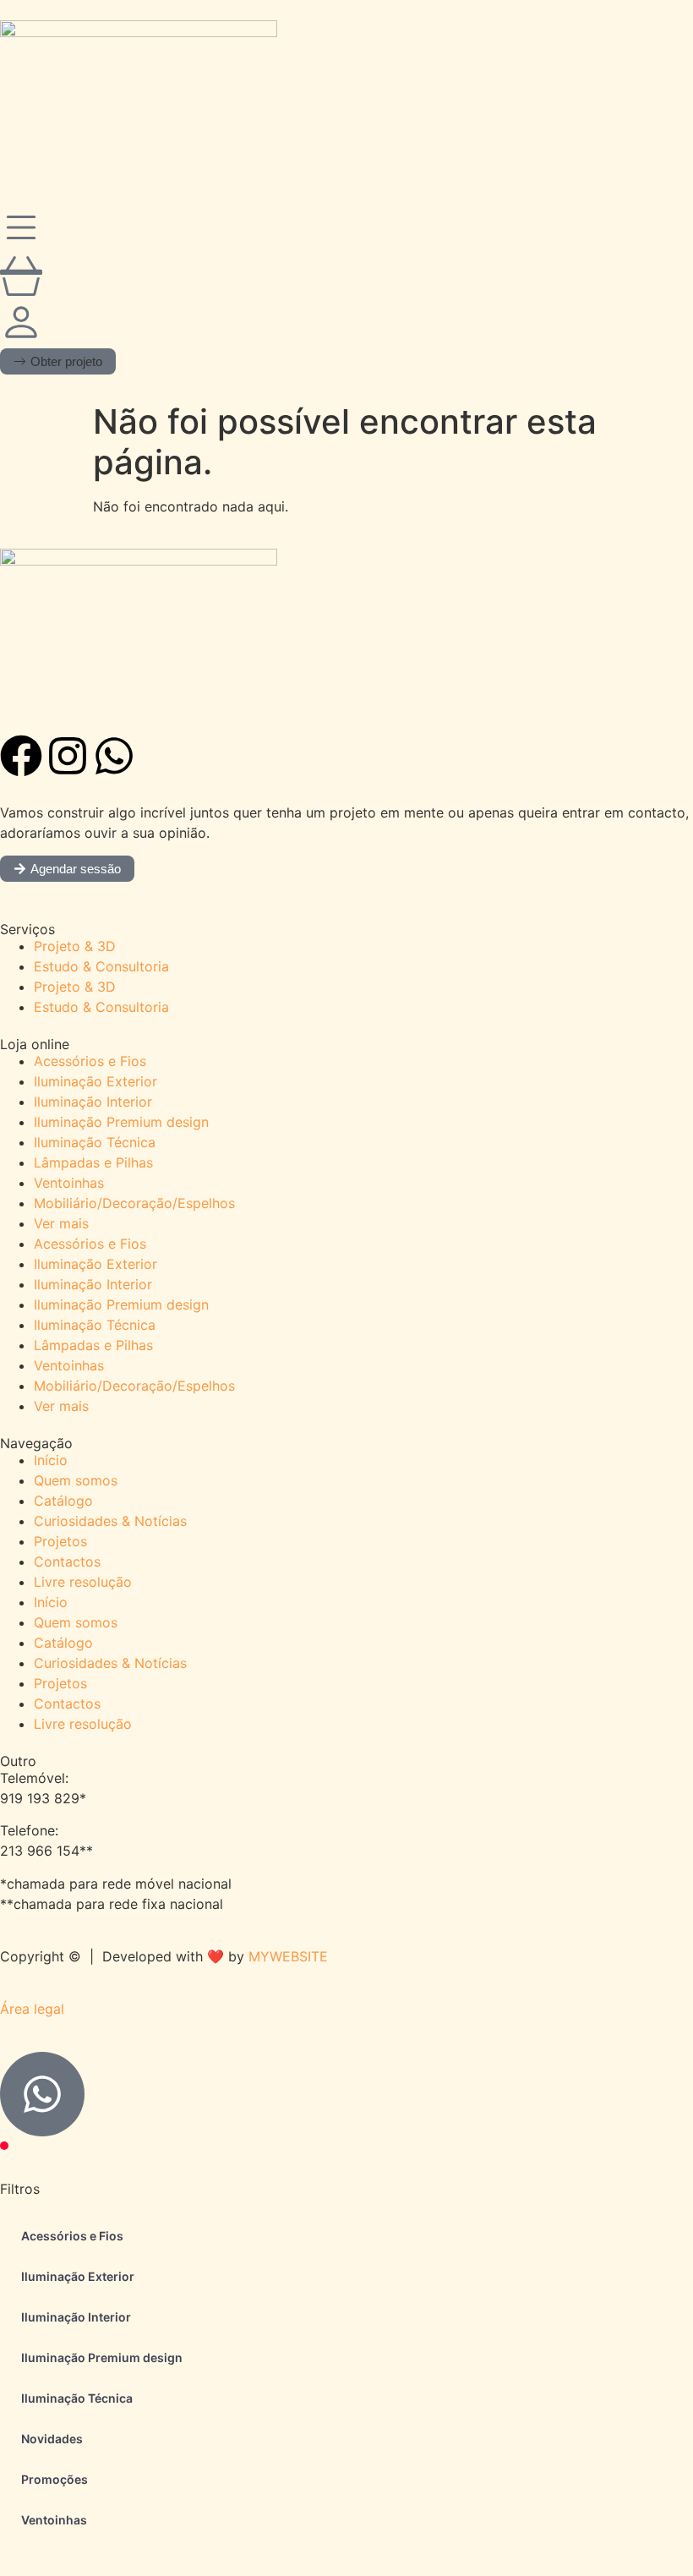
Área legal (32, 2009)
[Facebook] (21, 756)
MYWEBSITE (288, 1956)
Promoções (55, 2479)
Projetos (60, 1541)
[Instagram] (68, 756)
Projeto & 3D (75, 946)
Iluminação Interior (93, 1102)
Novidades (52, 2439)
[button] (58, 361)
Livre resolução (83, 1582)
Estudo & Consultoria (101, 966)
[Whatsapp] (114, 756)
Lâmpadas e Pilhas (93, 1162)
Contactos (67, 1561)
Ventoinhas (69, 1183)
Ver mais (61, 1223)
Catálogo (63, 1501)
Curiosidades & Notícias (110, 1521)
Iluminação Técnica (95, 1142)
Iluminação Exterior (95, 1081)
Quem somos (76, 1480)
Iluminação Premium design (121, 1122)
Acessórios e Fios (90, 1061)
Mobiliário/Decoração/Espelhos (134, 1203)
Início (51, 1460)
